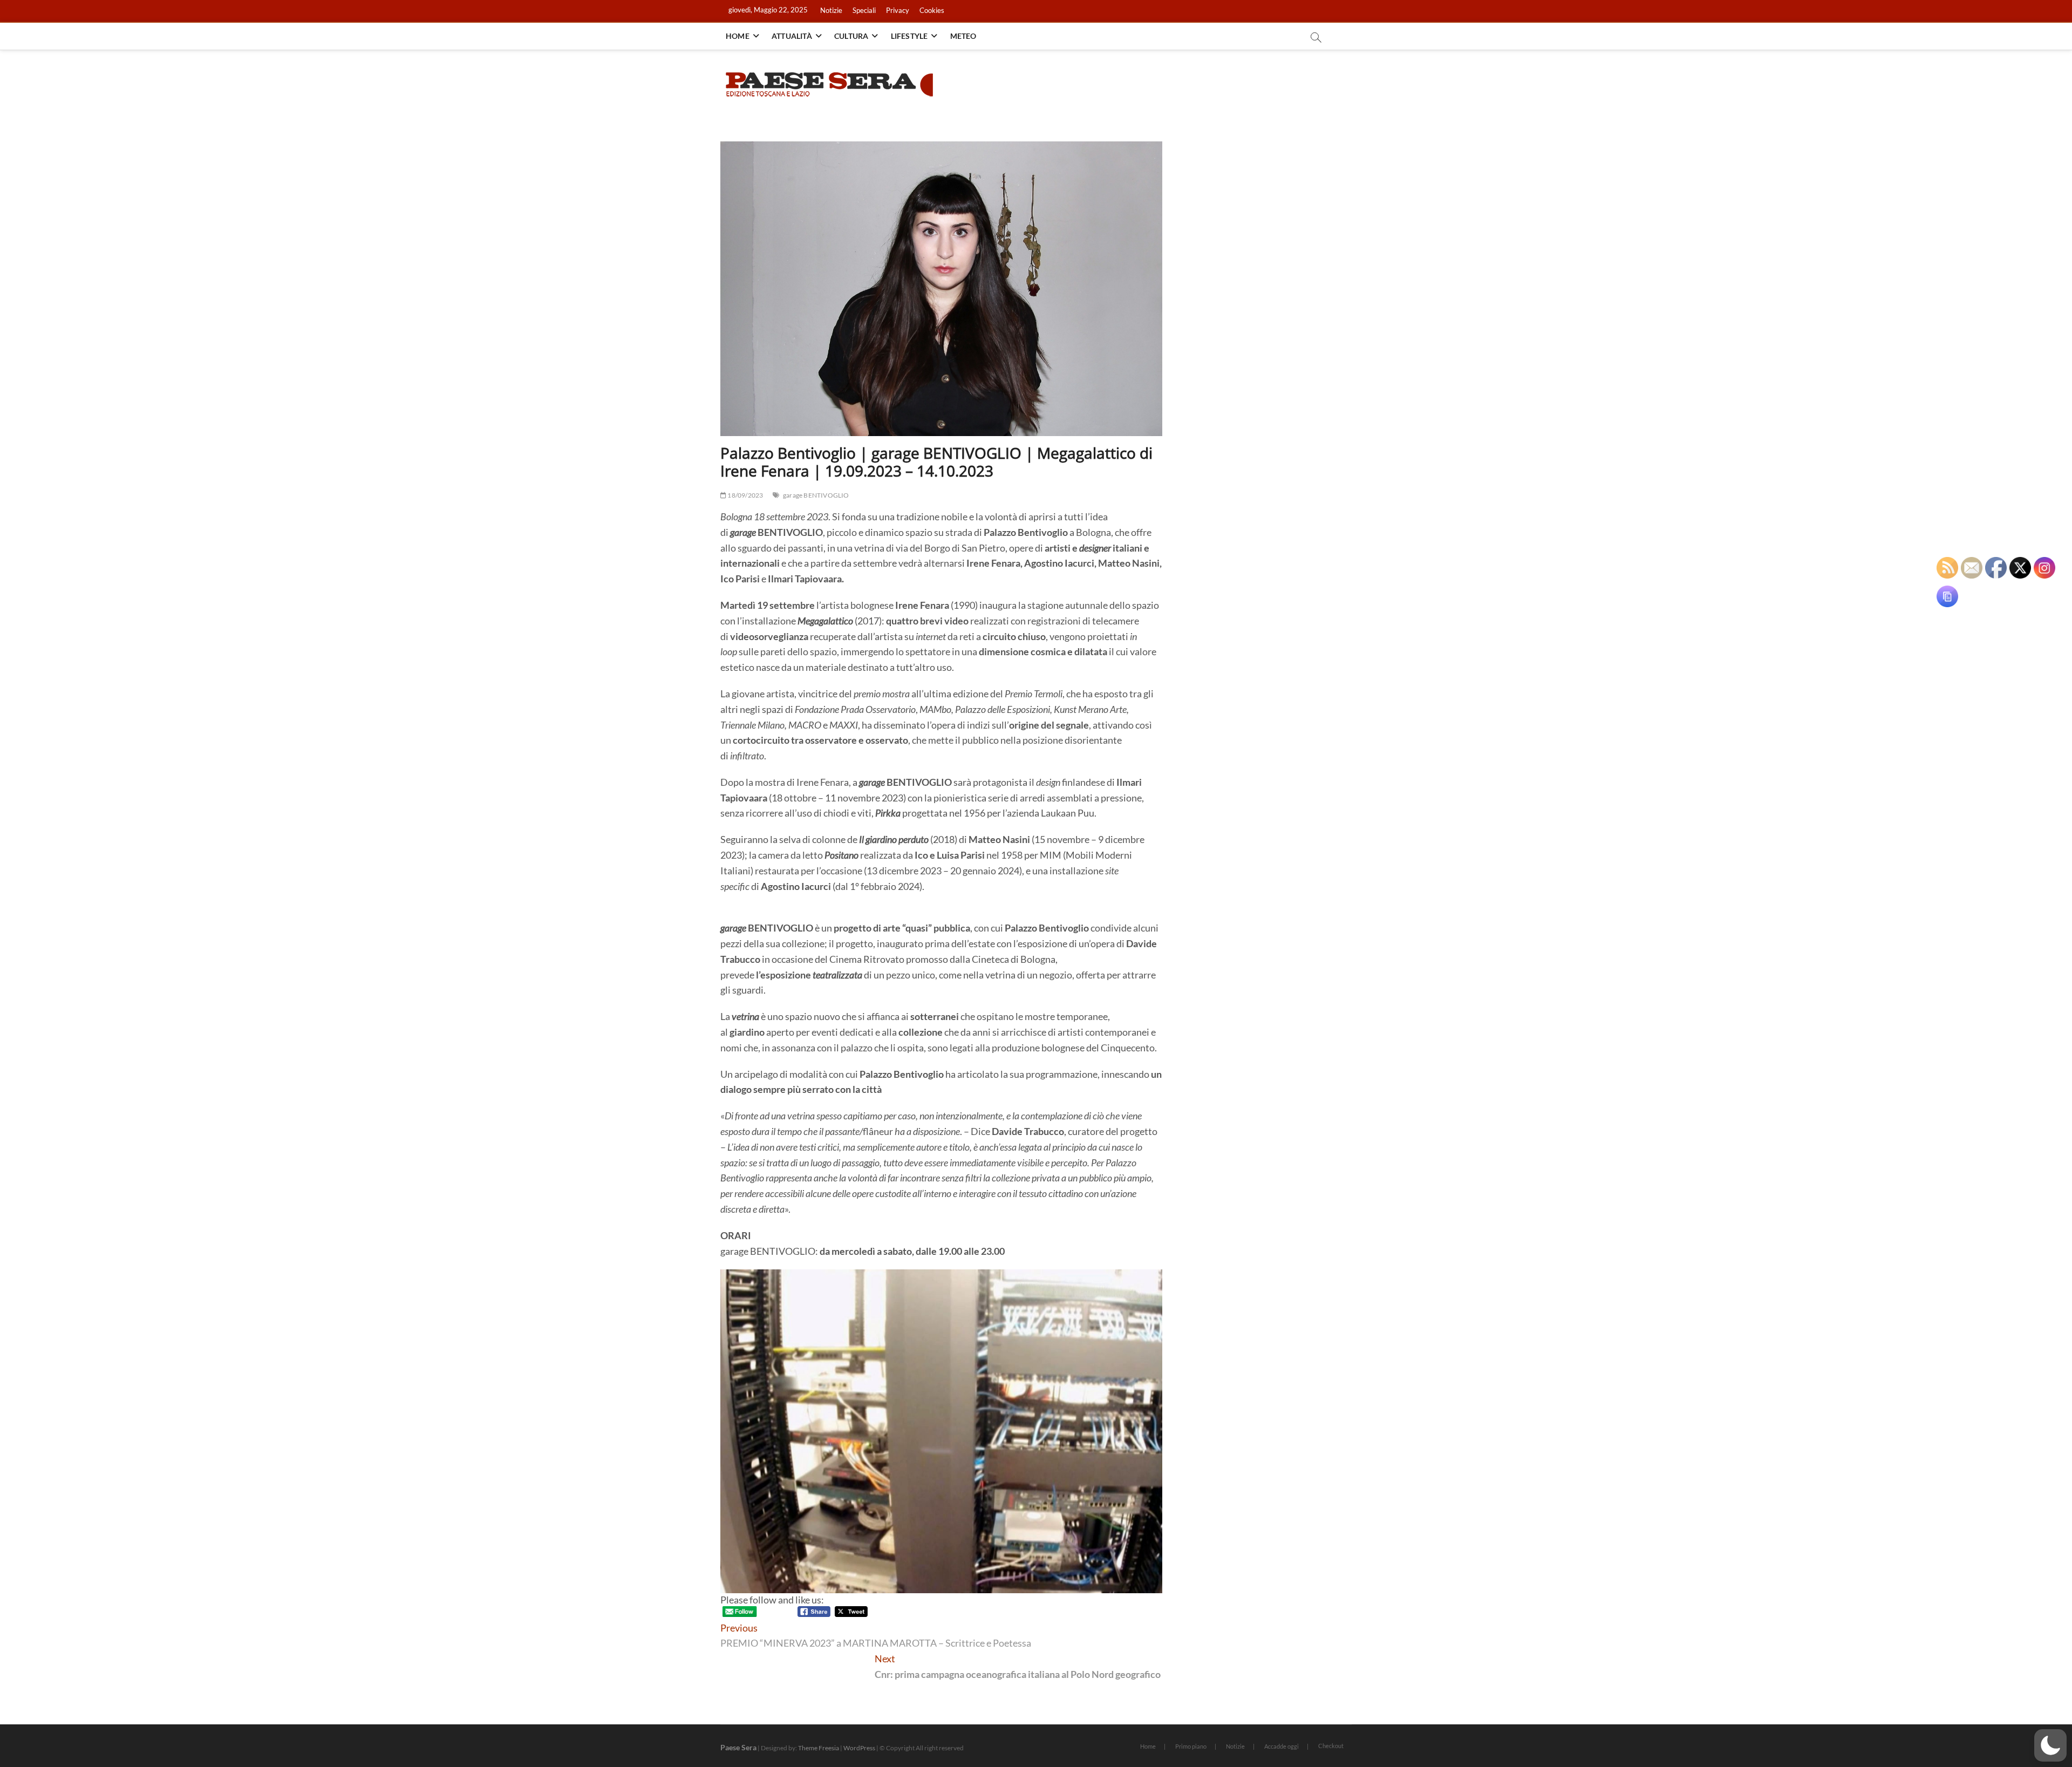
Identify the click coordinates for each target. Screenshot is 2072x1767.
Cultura (851, 36)
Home (738, 36)
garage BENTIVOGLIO (816, 495)
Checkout (1331, 1746)
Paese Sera (738, 1747)
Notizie (831, 10)
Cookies (932, 10)
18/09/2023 (745, 495)
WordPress (859, 1748)
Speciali (864, 10)
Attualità (792, 36)
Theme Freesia (819, 1748)
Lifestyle (909, 36)
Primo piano (1191, 1746)
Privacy (898, 10)
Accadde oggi (1282, 1746)
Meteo (963, 36)
